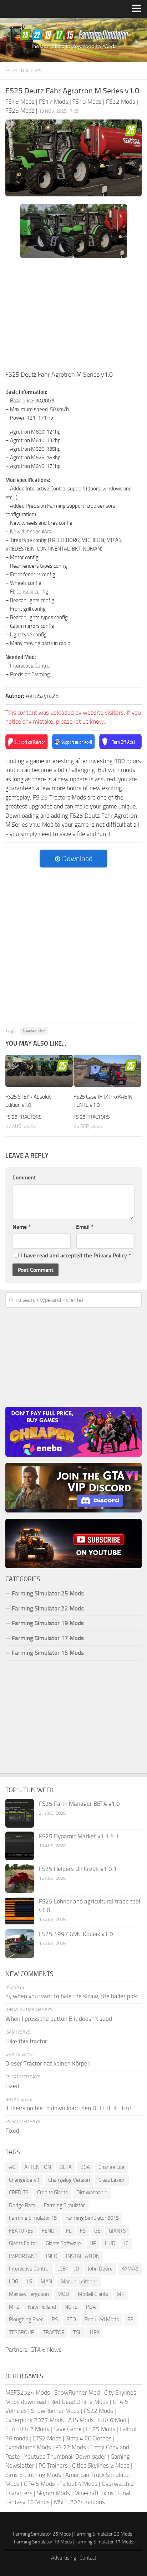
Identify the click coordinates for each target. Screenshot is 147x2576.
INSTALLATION (83, 2256)
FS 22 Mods (71, 2447)
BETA (66, 2167)
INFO (52, 2256)
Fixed (12, 2086)
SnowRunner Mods (55, 2411)
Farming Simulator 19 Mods (48, 1623)
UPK (95, 2332)
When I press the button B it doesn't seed (59, 2019)
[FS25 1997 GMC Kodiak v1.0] (20, 1944)
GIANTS (117, 2231)
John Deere (100, 2269)
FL (69, 2231)
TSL (77, 2332)
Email (85, 1227)
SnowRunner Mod (77, 2392)
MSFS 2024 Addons (79, 2502)
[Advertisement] (73, 316)
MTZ (14, 2307)
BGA (85, 2167)
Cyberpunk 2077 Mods (35, 2420)
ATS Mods (81, 2420)
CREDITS (19, 2193)
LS (29, 2282)
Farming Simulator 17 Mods (48, 1638)
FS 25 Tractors (24, 71)
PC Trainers (53, 2465)
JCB (62, 2269)
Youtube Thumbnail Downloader (65, 2457)
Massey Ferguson (29, 2294)
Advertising (64, 2558)
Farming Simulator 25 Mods (42, 2534)
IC (126, 2243)
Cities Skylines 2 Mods (101, 2465)
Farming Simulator (64, 2205)
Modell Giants (93, 2294)
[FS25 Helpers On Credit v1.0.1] (20, 1878)
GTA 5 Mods (39, 2484)
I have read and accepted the (76, 1255)
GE (97, 2231)
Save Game (68, 2429)
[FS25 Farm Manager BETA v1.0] (20, 1813)
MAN (46, 2282)
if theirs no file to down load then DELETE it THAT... (71, 2108)
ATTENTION (38, 2167)
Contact (88, 2558)
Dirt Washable (92, 2193)
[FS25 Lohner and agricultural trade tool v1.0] (20, 1911)
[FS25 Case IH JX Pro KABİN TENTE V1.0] (107, 1071)
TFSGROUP (22, 2332)
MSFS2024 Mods (28, 2392)
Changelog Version (69, 2180)
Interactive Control (30, 666)
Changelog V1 (24, 2180)
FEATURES (21, 2231)
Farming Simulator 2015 (92, 2218)
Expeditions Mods (28, 2447)
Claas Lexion (112, 2180)
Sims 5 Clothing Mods (33, 2475)
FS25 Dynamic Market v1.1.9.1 (79, 1836)
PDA (91, 2307)
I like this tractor (26, 2041)
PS (55, 2320)
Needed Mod (34, 1031)
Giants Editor (23, 2243)
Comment (24, 1177)
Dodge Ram (22, 2205)
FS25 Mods (101, 2429)
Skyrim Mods (53, 2493)
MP (121, 2294)
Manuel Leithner (79, 2282)
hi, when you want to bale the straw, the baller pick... (73, 1996)
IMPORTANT (23, 2256)
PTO (71, 2320)
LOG (14, 2282)
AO (12, 2167)
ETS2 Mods (47, 2438)
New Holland (42, 2307)
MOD (63, 2294)
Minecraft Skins (94, 2493)
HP (93, 2243)
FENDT (50, 2231)
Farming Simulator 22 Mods (48, 1608)
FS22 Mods (98, 2411)
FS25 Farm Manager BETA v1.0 (79, 1804)
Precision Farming (30, 674)
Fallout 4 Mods (78, 2484)
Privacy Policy (110, 1255)
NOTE (71, 2307)
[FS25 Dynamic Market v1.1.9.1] (20, 1846)
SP (130, 2320)
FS (83, 2231)
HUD (110, 2243)
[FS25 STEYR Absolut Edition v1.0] (39, 1071)
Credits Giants (52, 2193)
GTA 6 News (46, 2350)
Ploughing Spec (26, 2320)
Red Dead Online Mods (79, 2402)
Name (22, 1227)
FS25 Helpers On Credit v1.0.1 (78, 1869)
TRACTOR (54, 2332)
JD (77, 2269)
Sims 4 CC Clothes (89, 2438)
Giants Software (63, 2243)
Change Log (111, 2167)
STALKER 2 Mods (27, 2429)
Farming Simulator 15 (33, 2218)
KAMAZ (130, 2269)
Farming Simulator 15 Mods (48, 1653)
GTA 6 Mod (112, 2420)
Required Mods (102, 2320)
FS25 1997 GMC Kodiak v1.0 (76, 1934)
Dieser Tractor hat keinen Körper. (48, 2063)
